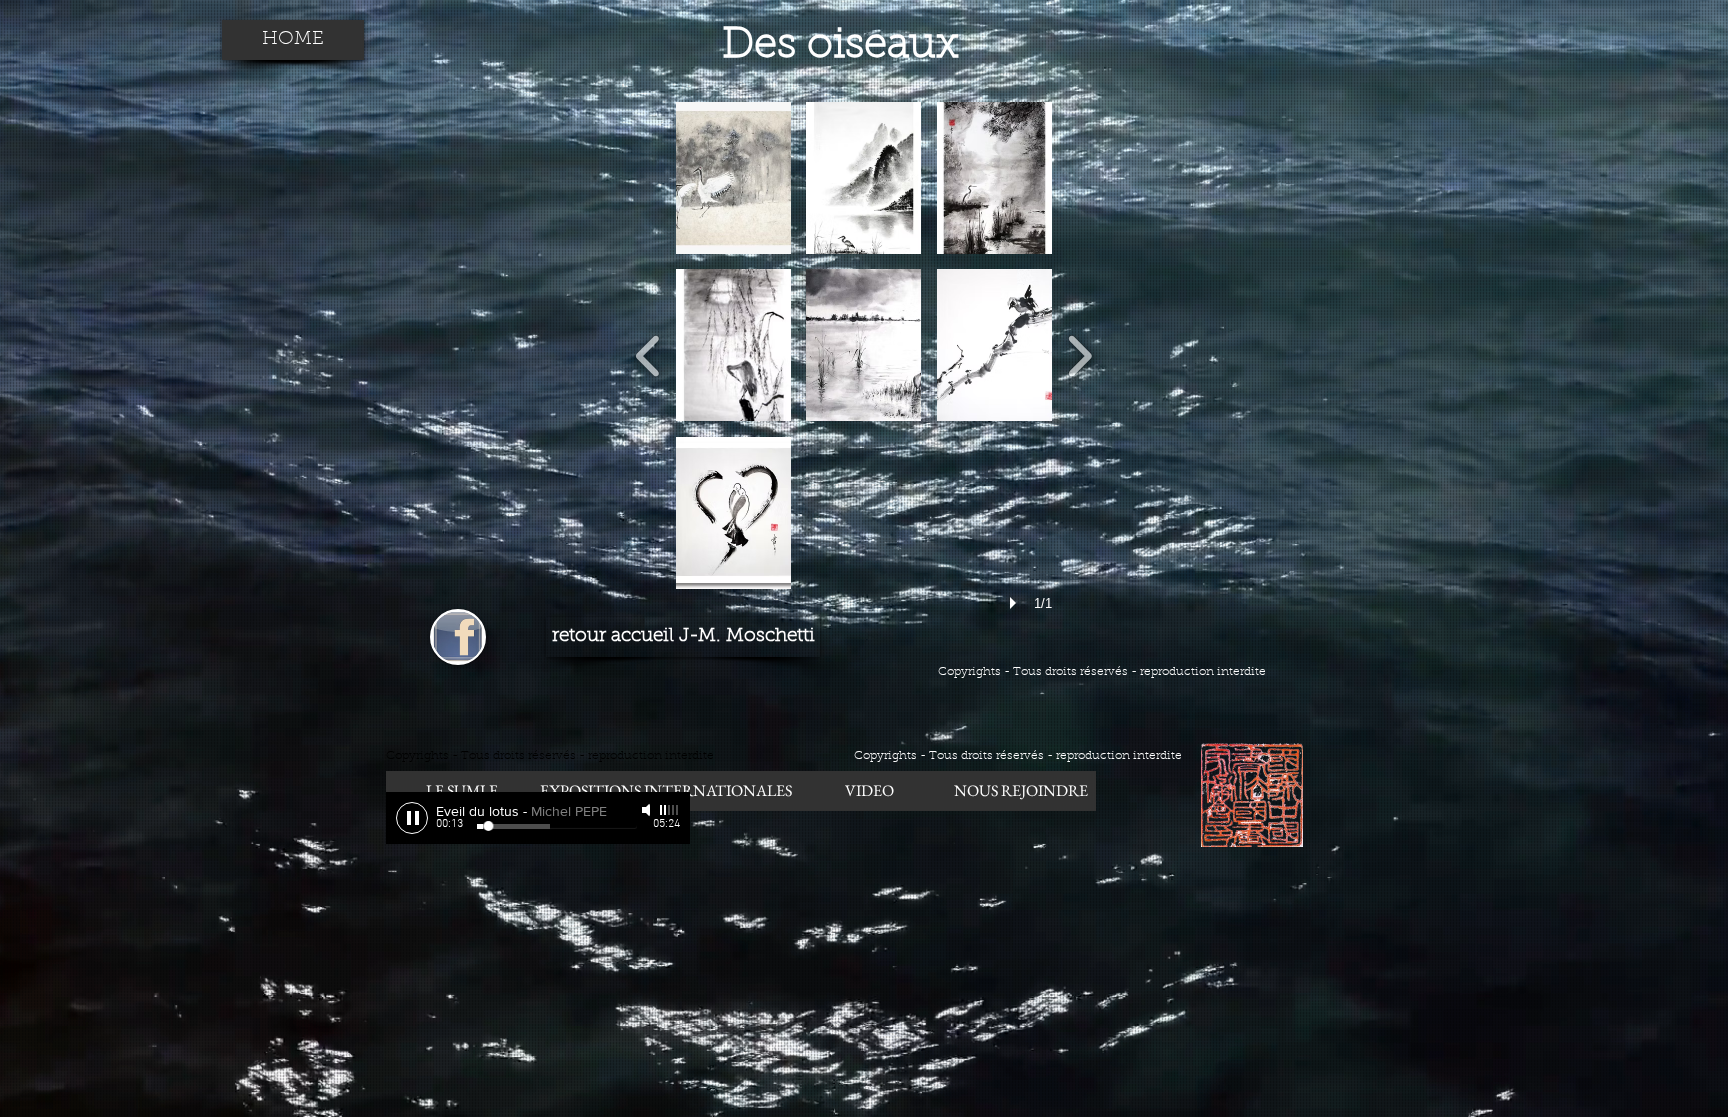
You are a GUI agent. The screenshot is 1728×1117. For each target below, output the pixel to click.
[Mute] (648, 810)
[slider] (670, 810)
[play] (1016, 603)
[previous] (648, 353)
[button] (733, 178)
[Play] (412, 818)
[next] (1079, 353)
